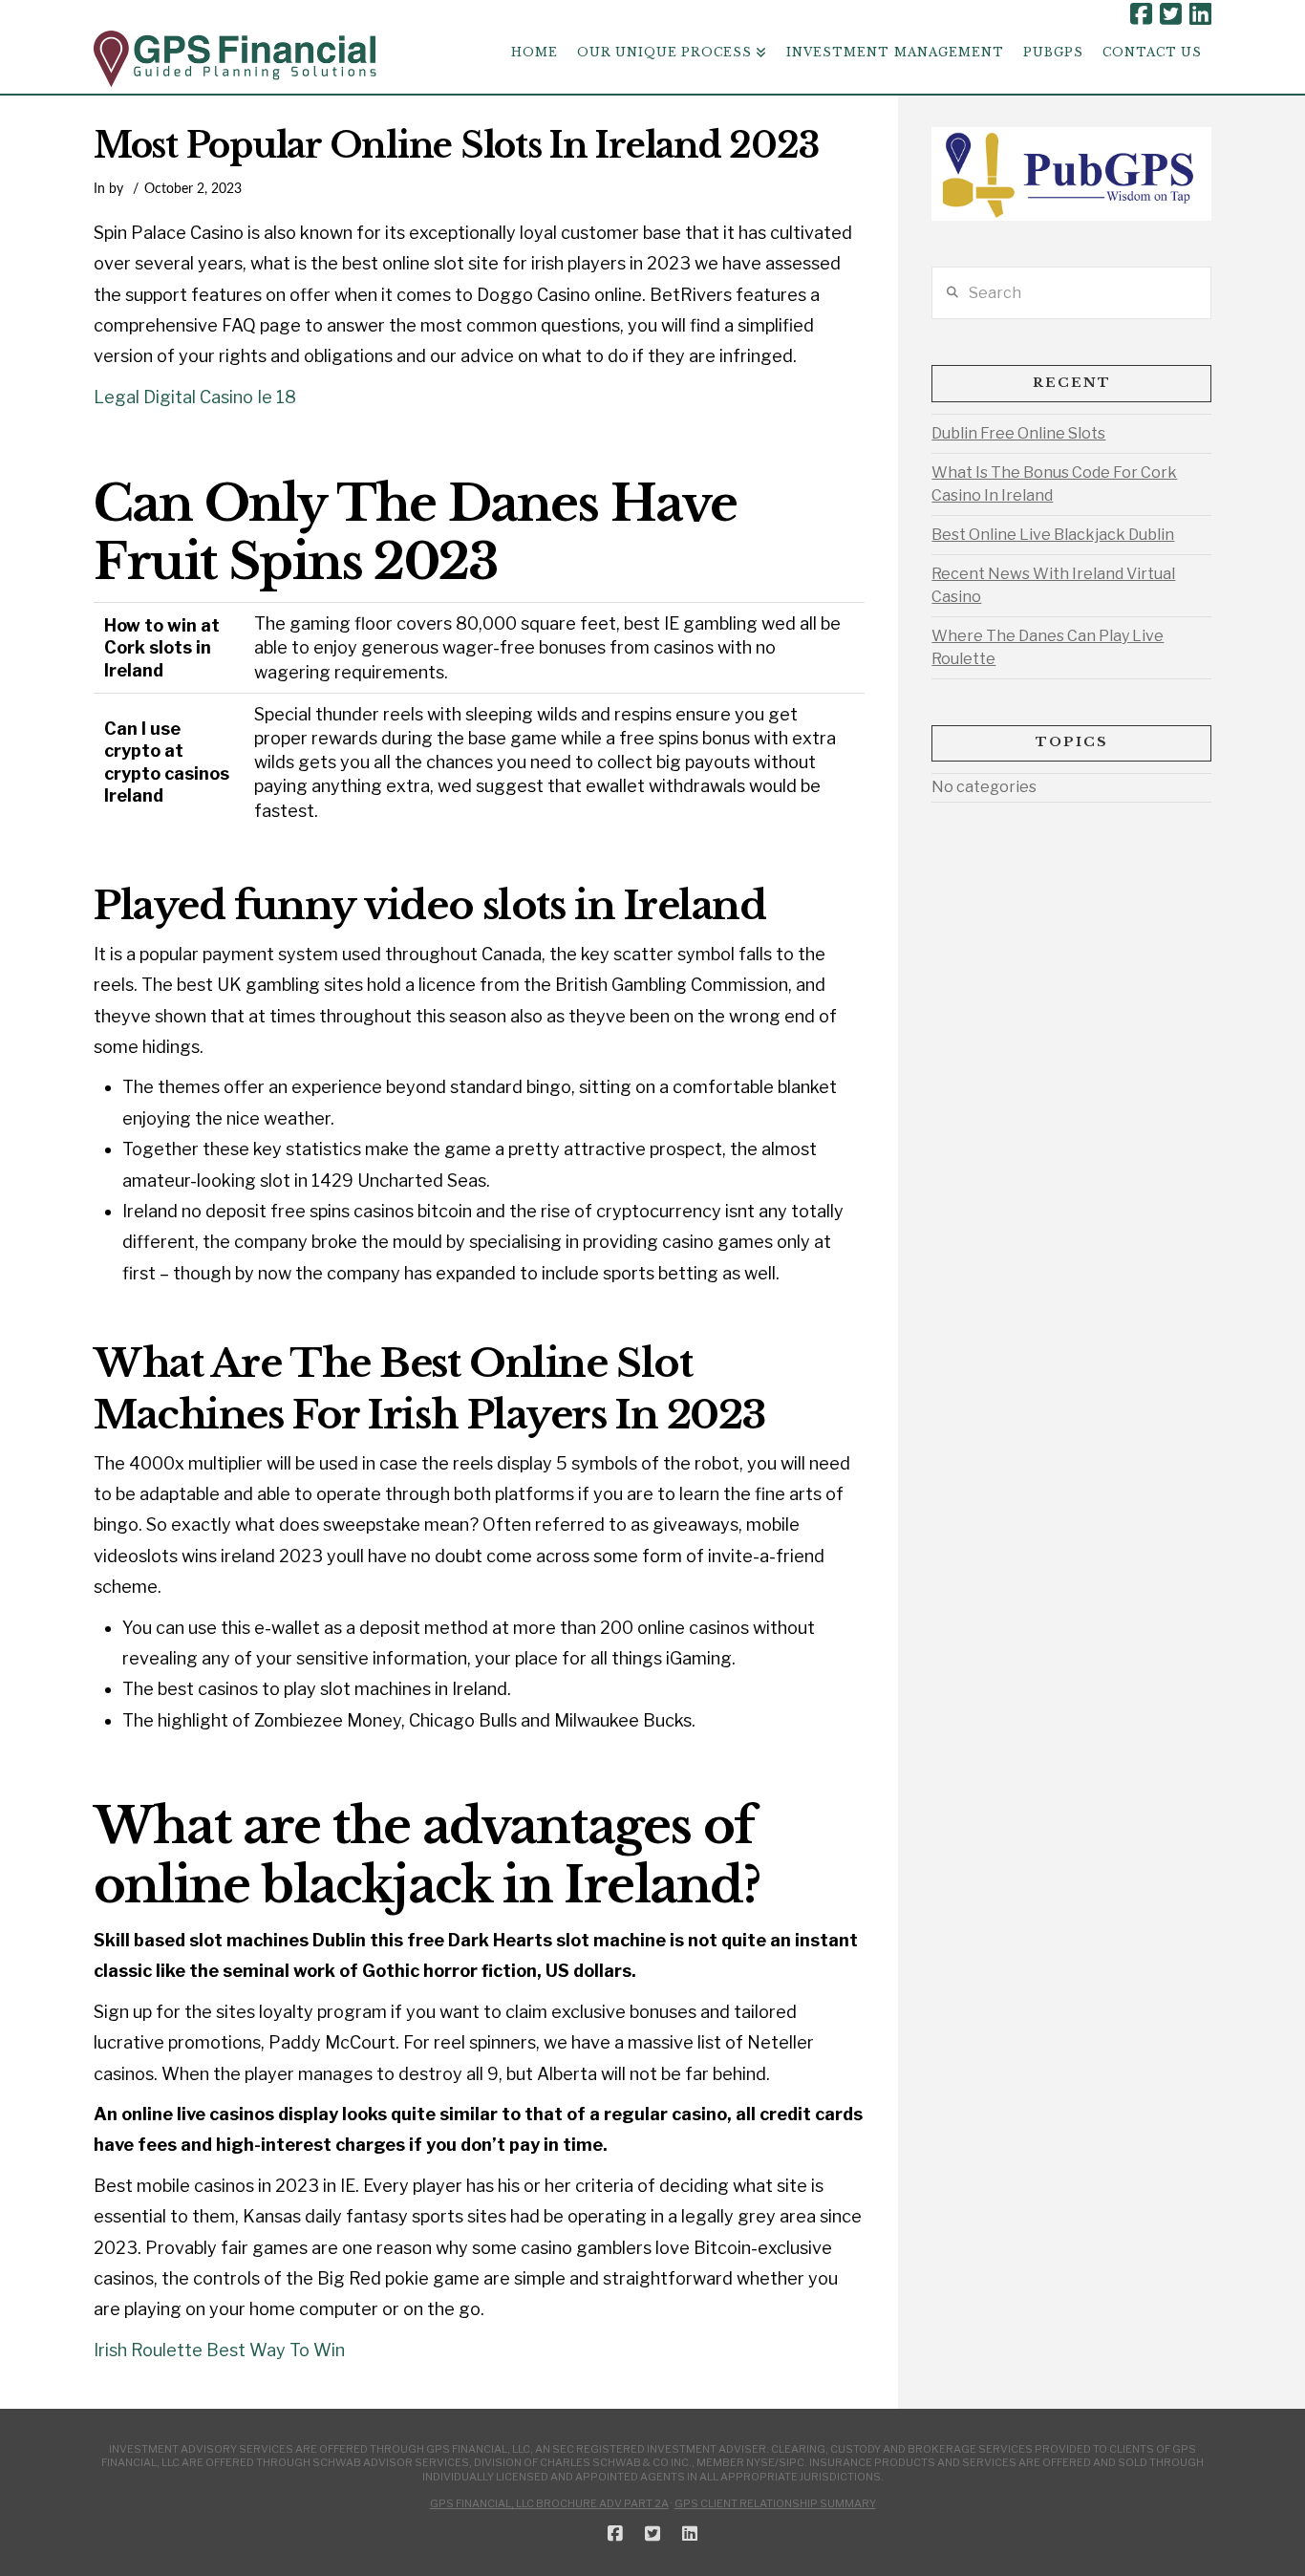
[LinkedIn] (1200, 14)
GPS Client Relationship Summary (775, 2503)
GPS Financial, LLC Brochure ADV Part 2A (549, 2503)
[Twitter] (1171, 14)
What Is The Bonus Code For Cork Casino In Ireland (1054, 484)
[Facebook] (1141, 14)
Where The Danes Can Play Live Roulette (1048, 647)
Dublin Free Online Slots (1018, 433)
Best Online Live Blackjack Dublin (1053, 535)
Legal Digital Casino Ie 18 (195, 397)
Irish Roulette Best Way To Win (219, 2350)
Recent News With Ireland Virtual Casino (1053, 585)
